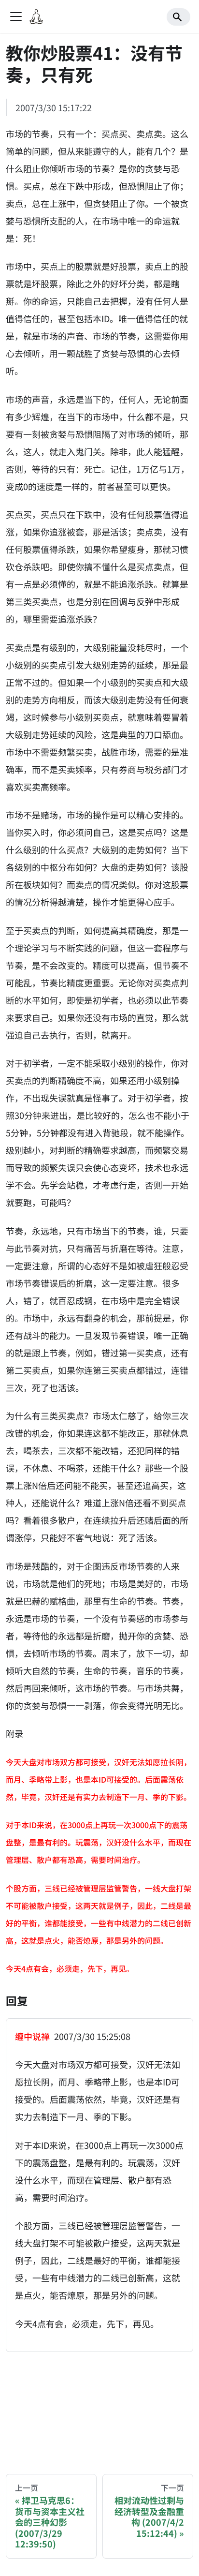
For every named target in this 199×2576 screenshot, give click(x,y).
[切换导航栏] (16, 16)
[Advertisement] (99, 2404)
